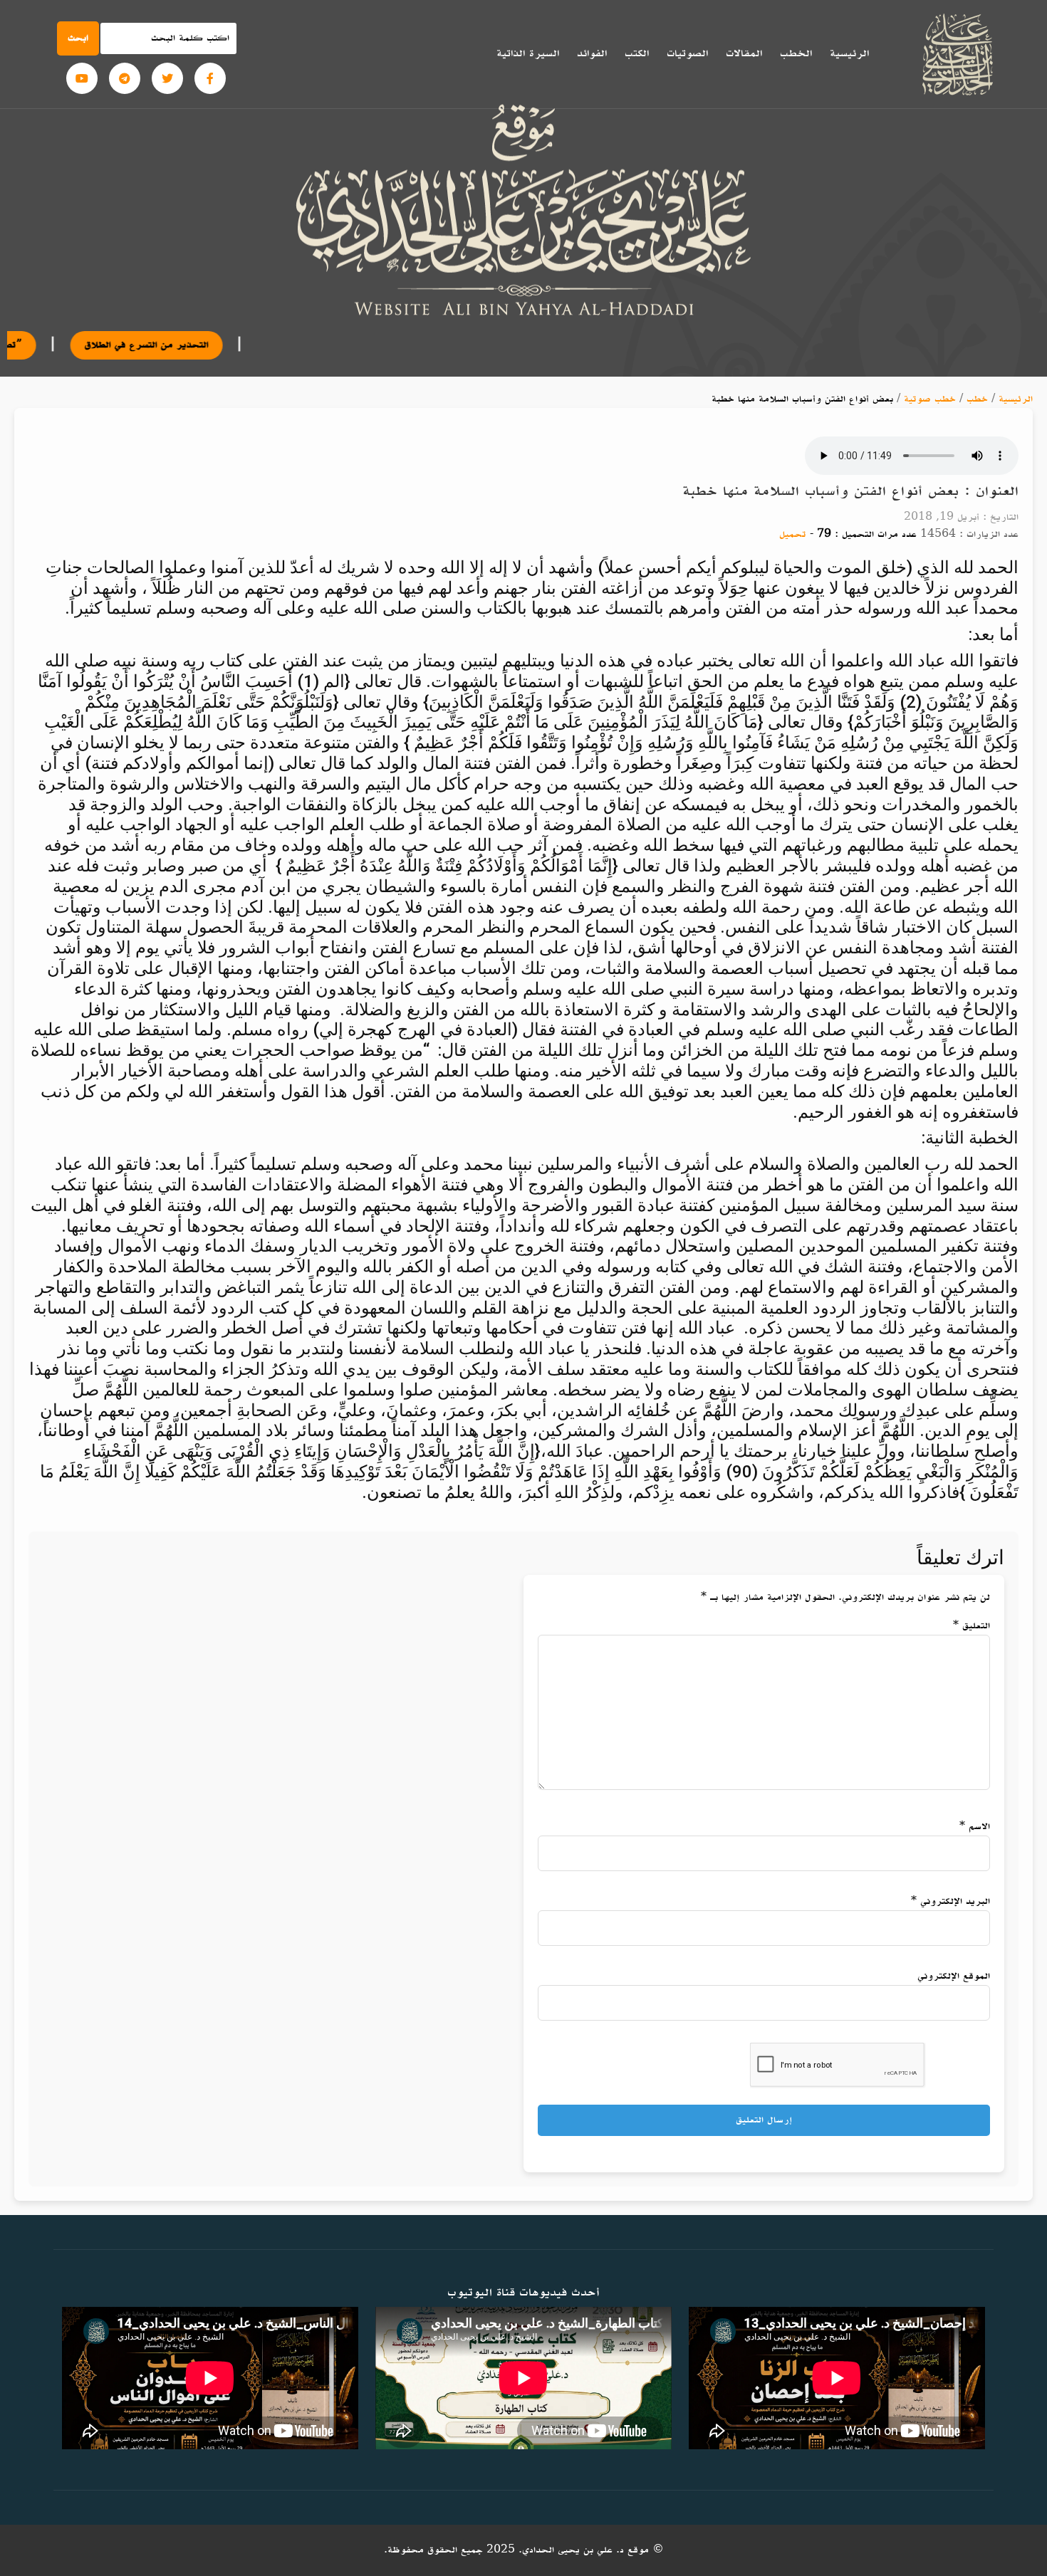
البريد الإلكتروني (950, 1901)
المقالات (744, 53)
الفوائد (592, 53)
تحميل (793, 534)
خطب (977, 399)
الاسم (975, 1827)
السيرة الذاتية (528, 53)
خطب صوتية (930, 399)
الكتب (637, 53)
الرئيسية (849, 53)
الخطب (796, 53)
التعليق (972, 1626)
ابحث (78, 38)
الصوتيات (687, 53)
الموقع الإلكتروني (954, 1976)
